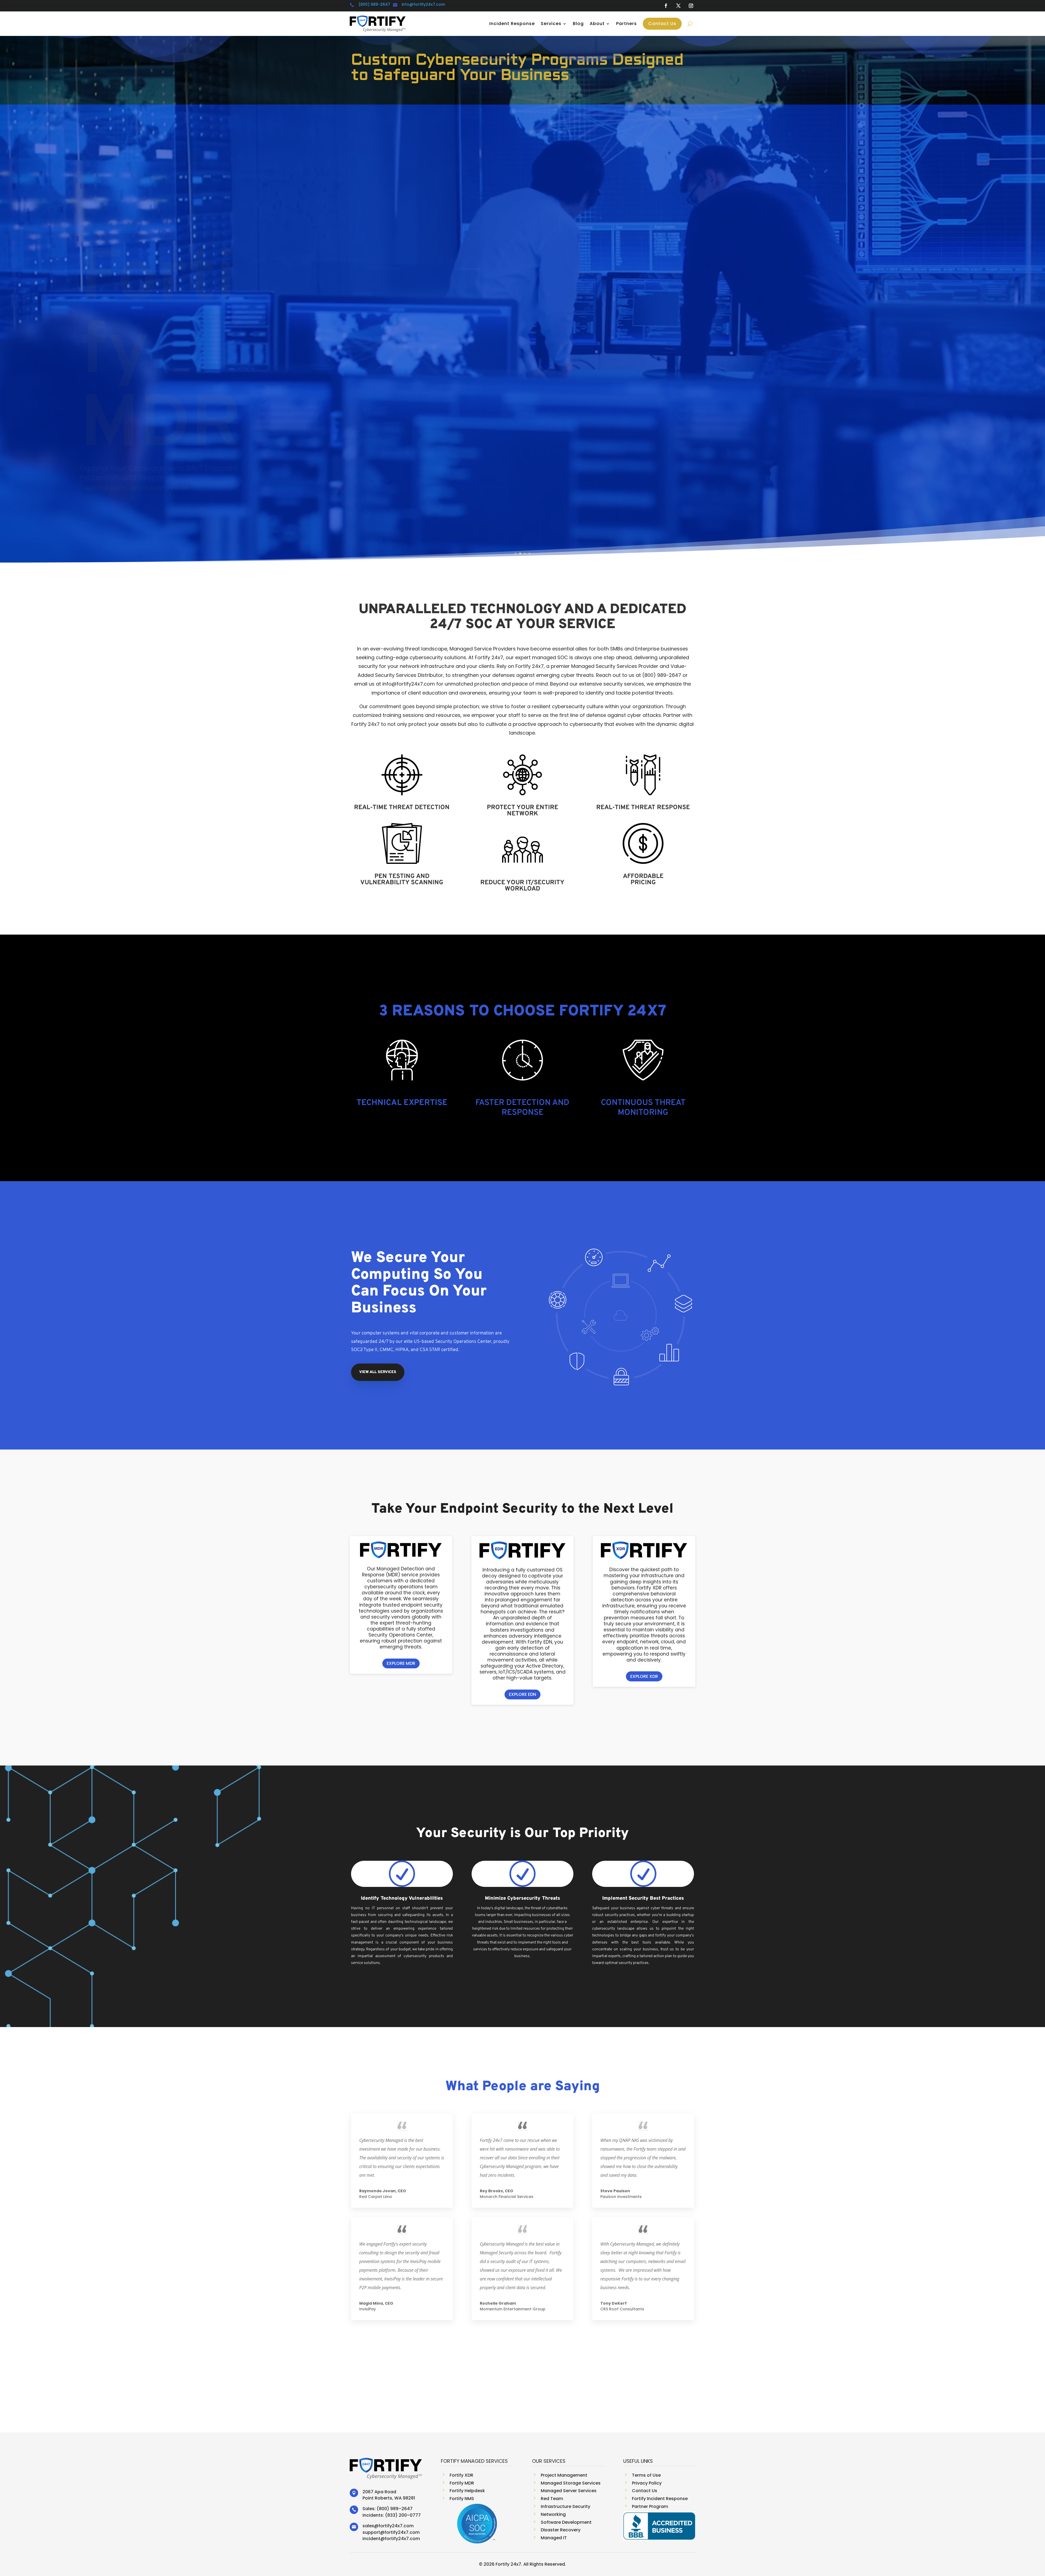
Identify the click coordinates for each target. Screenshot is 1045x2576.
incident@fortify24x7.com (391, 2539)
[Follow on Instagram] (691, 6)
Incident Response (512, 24)
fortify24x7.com (396, 2526)
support (371, 2532)
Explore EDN (522, 1694)
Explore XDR (644, 1676)
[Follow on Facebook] (666, 6)
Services (551, 24)
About (597, 24)
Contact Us (662, 24)
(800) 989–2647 (395, 2509)
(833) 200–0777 (403, 2515)
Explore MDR (401, 1663)
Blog (578, 24)
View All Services (378, 1372)
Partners (626, 24)
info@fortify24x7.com (423, 4)
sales (368, 2526)
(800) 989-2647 (374, 4)
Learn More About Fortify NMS (134, 452)
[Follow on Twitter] (678, 6)
